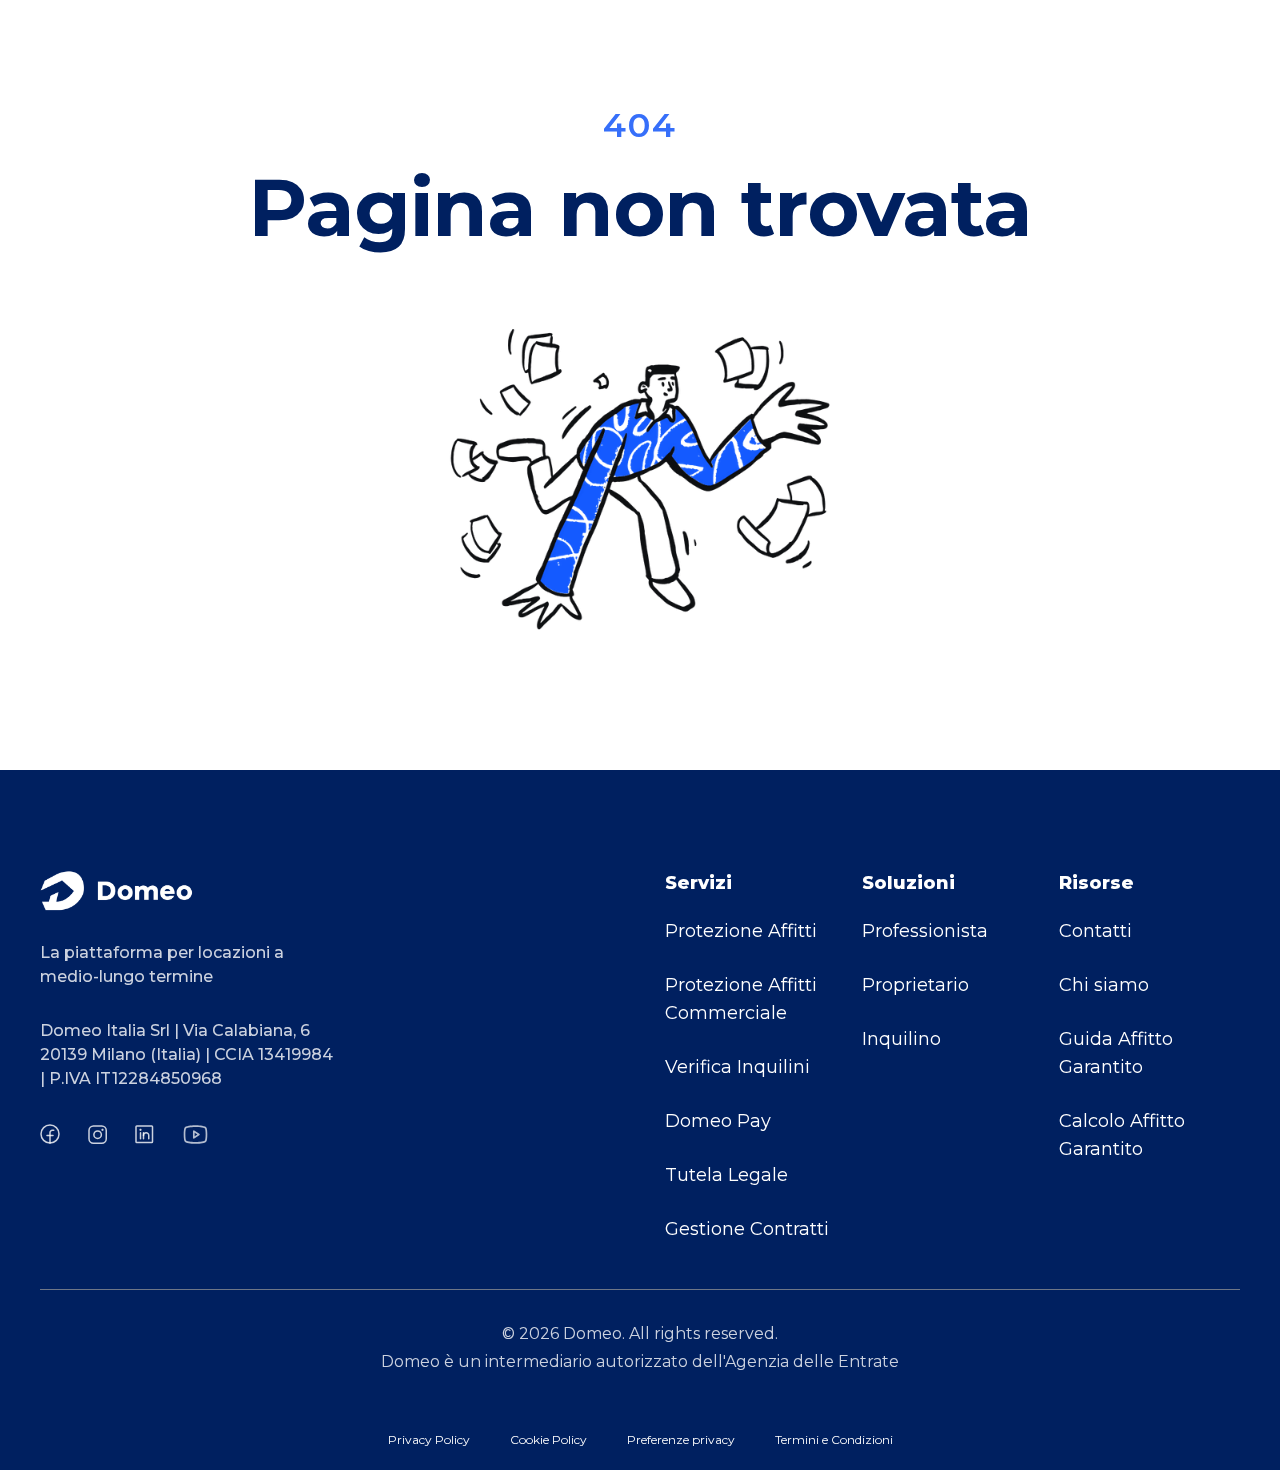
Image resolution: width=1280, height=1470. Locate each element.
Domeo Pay (718, 1121)
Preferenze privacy (681, 1439)
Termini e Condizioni (834, 1439)
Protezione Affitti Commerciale (741, 999)
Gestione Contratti (747, 1229)
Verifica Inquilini (737, 1067)
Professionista (925, 931)
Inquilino (901, 1039)
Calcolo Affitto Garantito (1122, 1135)
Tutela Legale (726, 1175)
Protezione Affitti (741, 931)
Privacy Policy (429, 1439)
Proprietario (915, 985)
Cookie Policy (548, 1439)
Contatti (1095, 931)
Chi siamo (1104, 985)
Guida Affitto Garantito (1116, 1053)
